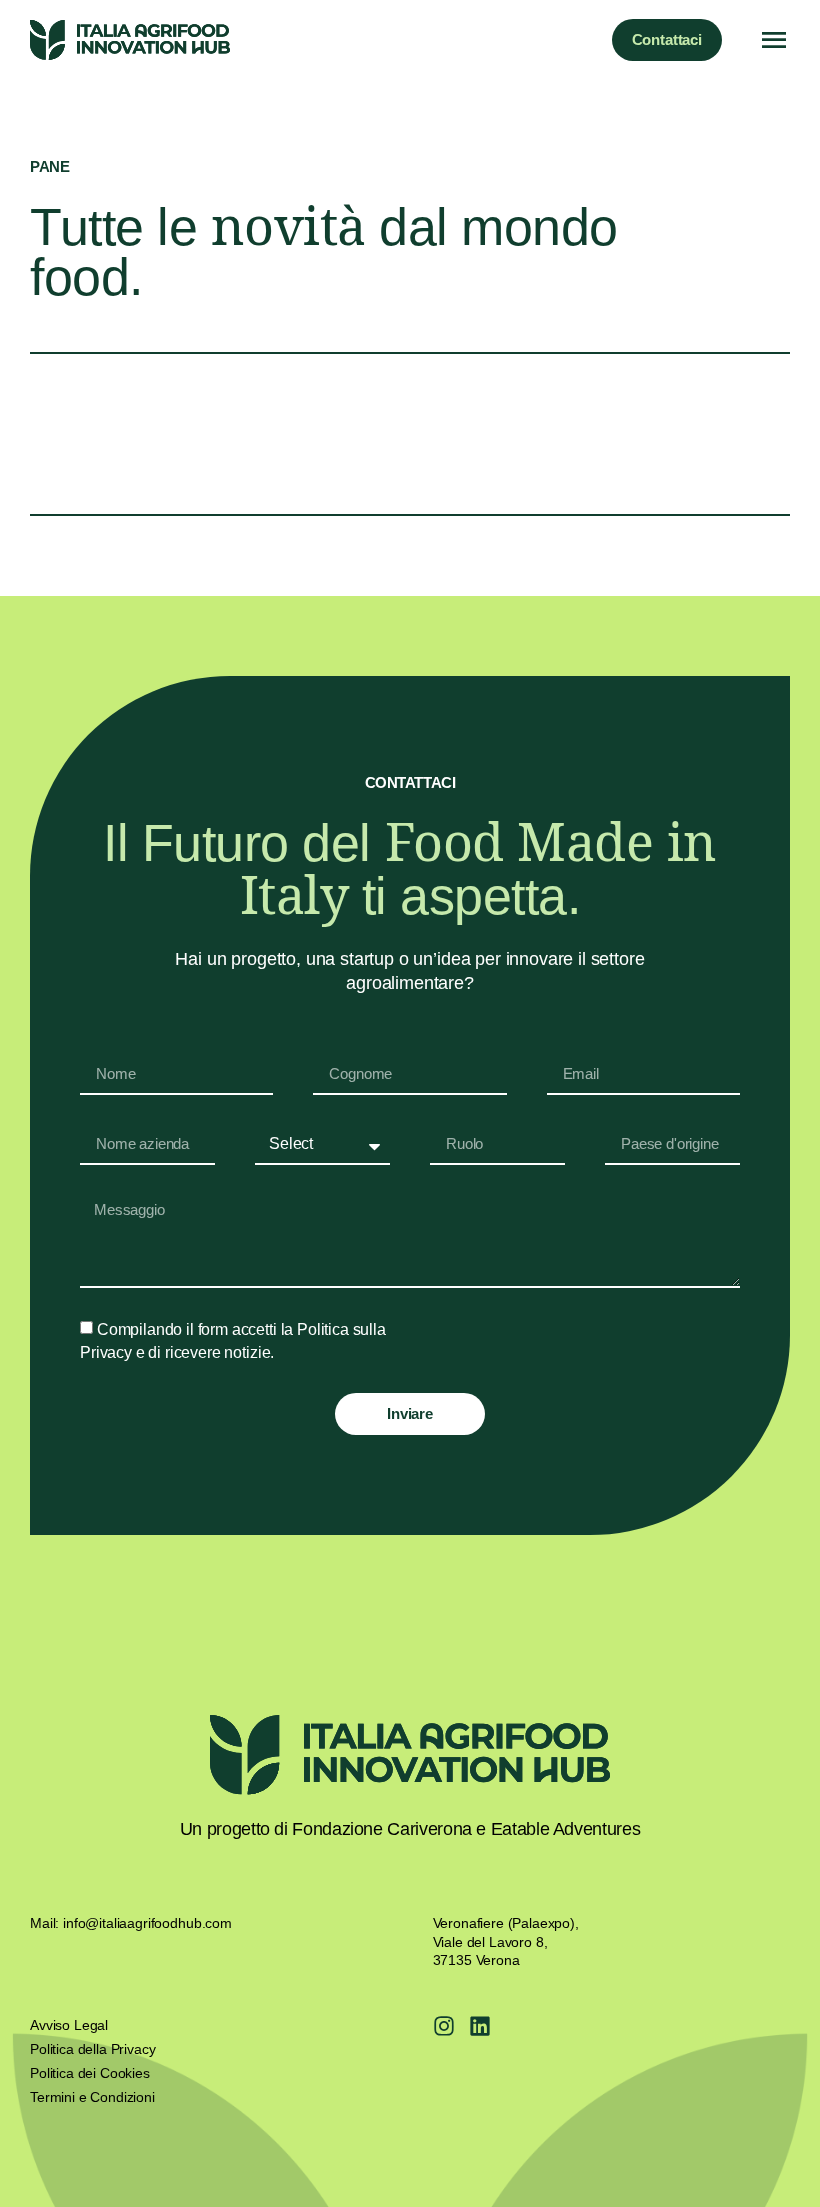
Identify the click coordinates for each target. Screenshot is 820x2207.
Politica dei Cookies (90, 2073)
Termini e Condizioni (92, 2097)
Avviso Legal (69, 2025)
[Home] (130, 40)
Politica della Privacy (92, 2049)
